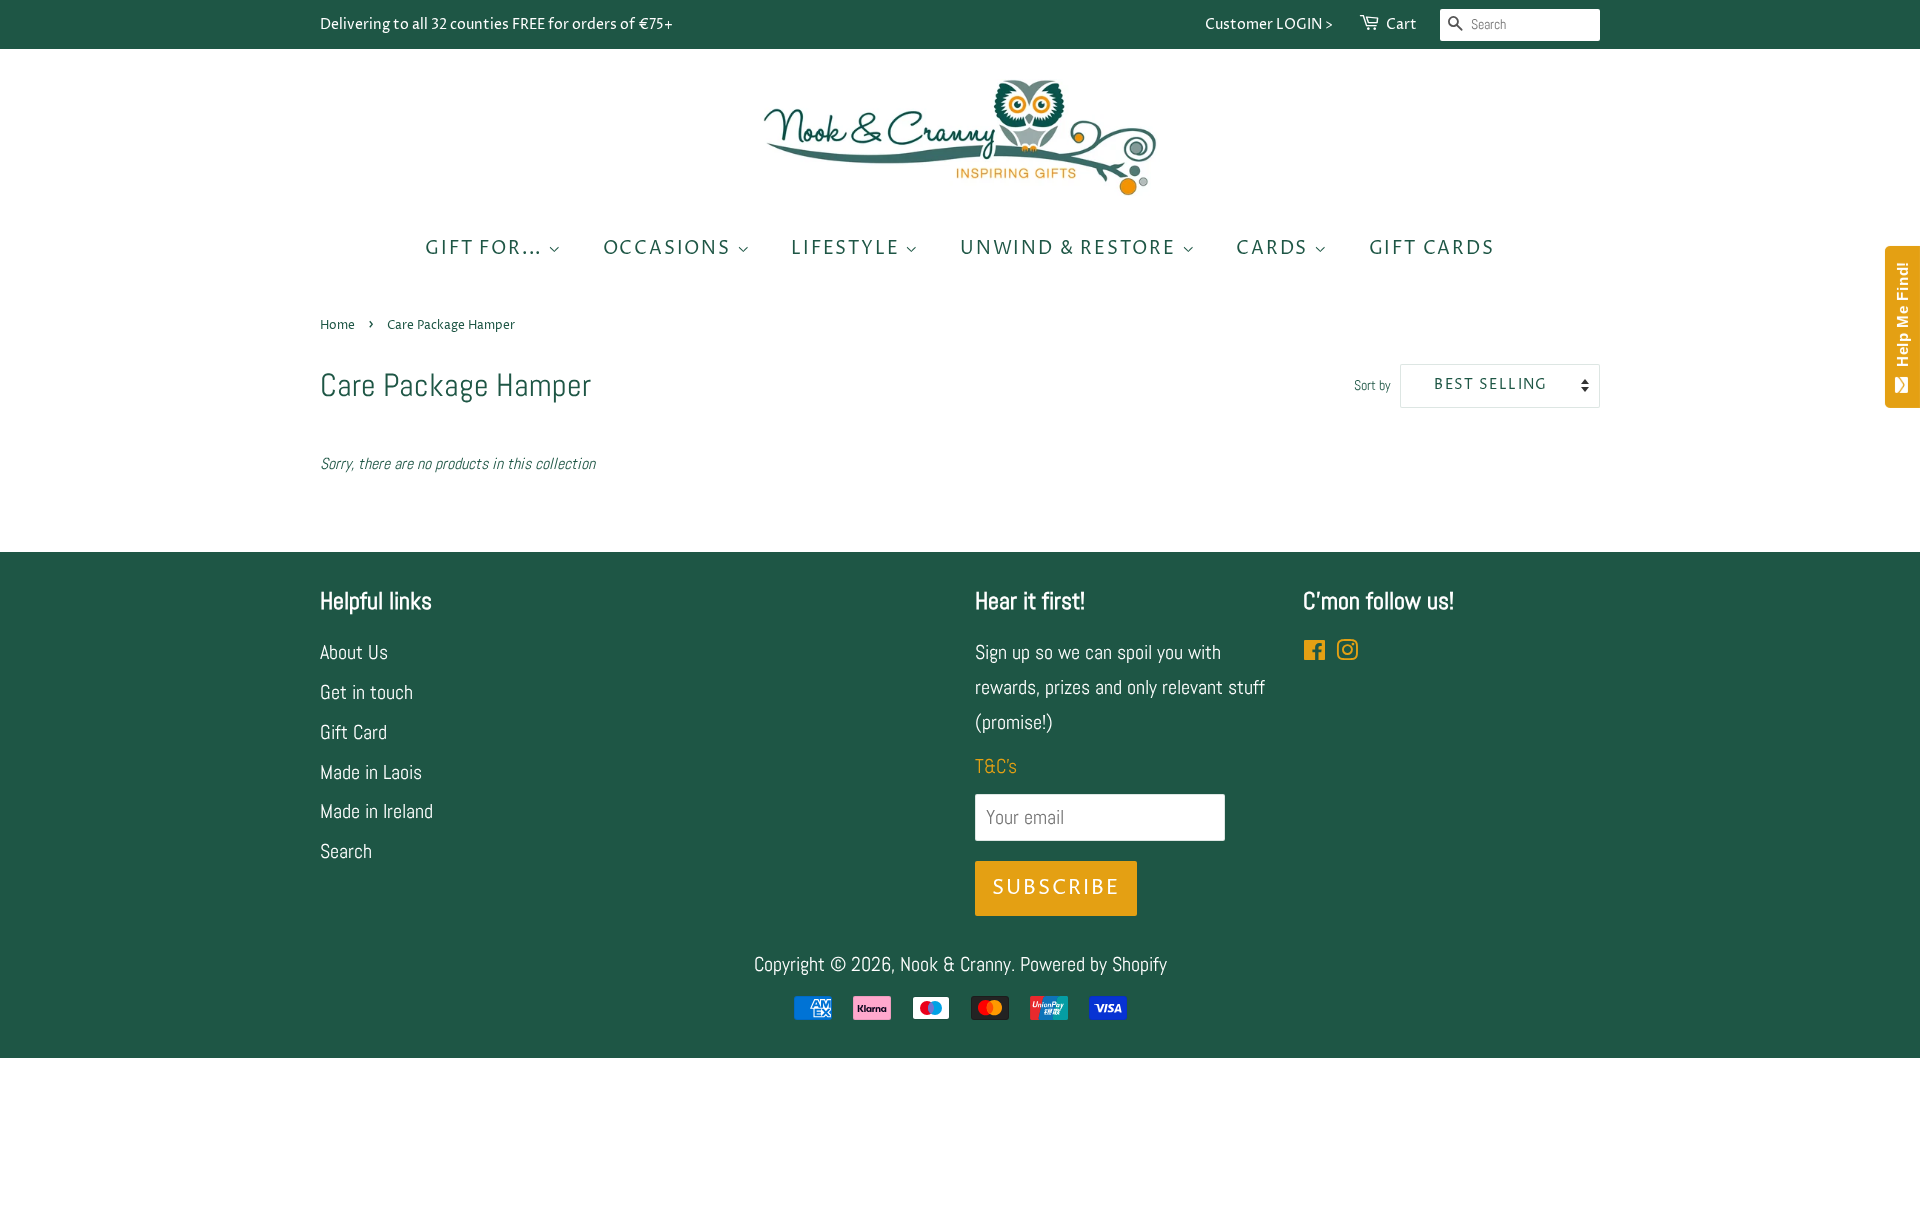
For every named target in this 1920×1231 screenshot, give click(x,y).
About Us (354, 652)
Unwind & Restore (1071, 248)
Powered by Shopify (1093, 964)
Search (346, 851)
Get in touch (366, 692)
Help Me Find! (1902, 319)
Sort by (1372, 385)
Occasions (670, 248)
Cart (1401, 24)
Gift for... (486, 248)
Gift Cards (1432, 248)
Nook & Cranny (955, 964)
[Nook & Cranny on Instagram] (1347, 652)
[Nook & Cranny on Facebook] (1314, 652)
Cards (1275, 248)
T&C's (996, 766)
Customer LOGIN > (1269, 24)
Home (337, 325)
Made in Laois (371, 772)
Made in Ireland (376, 811)
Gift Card (353, 732)
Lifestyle (848, 248)
